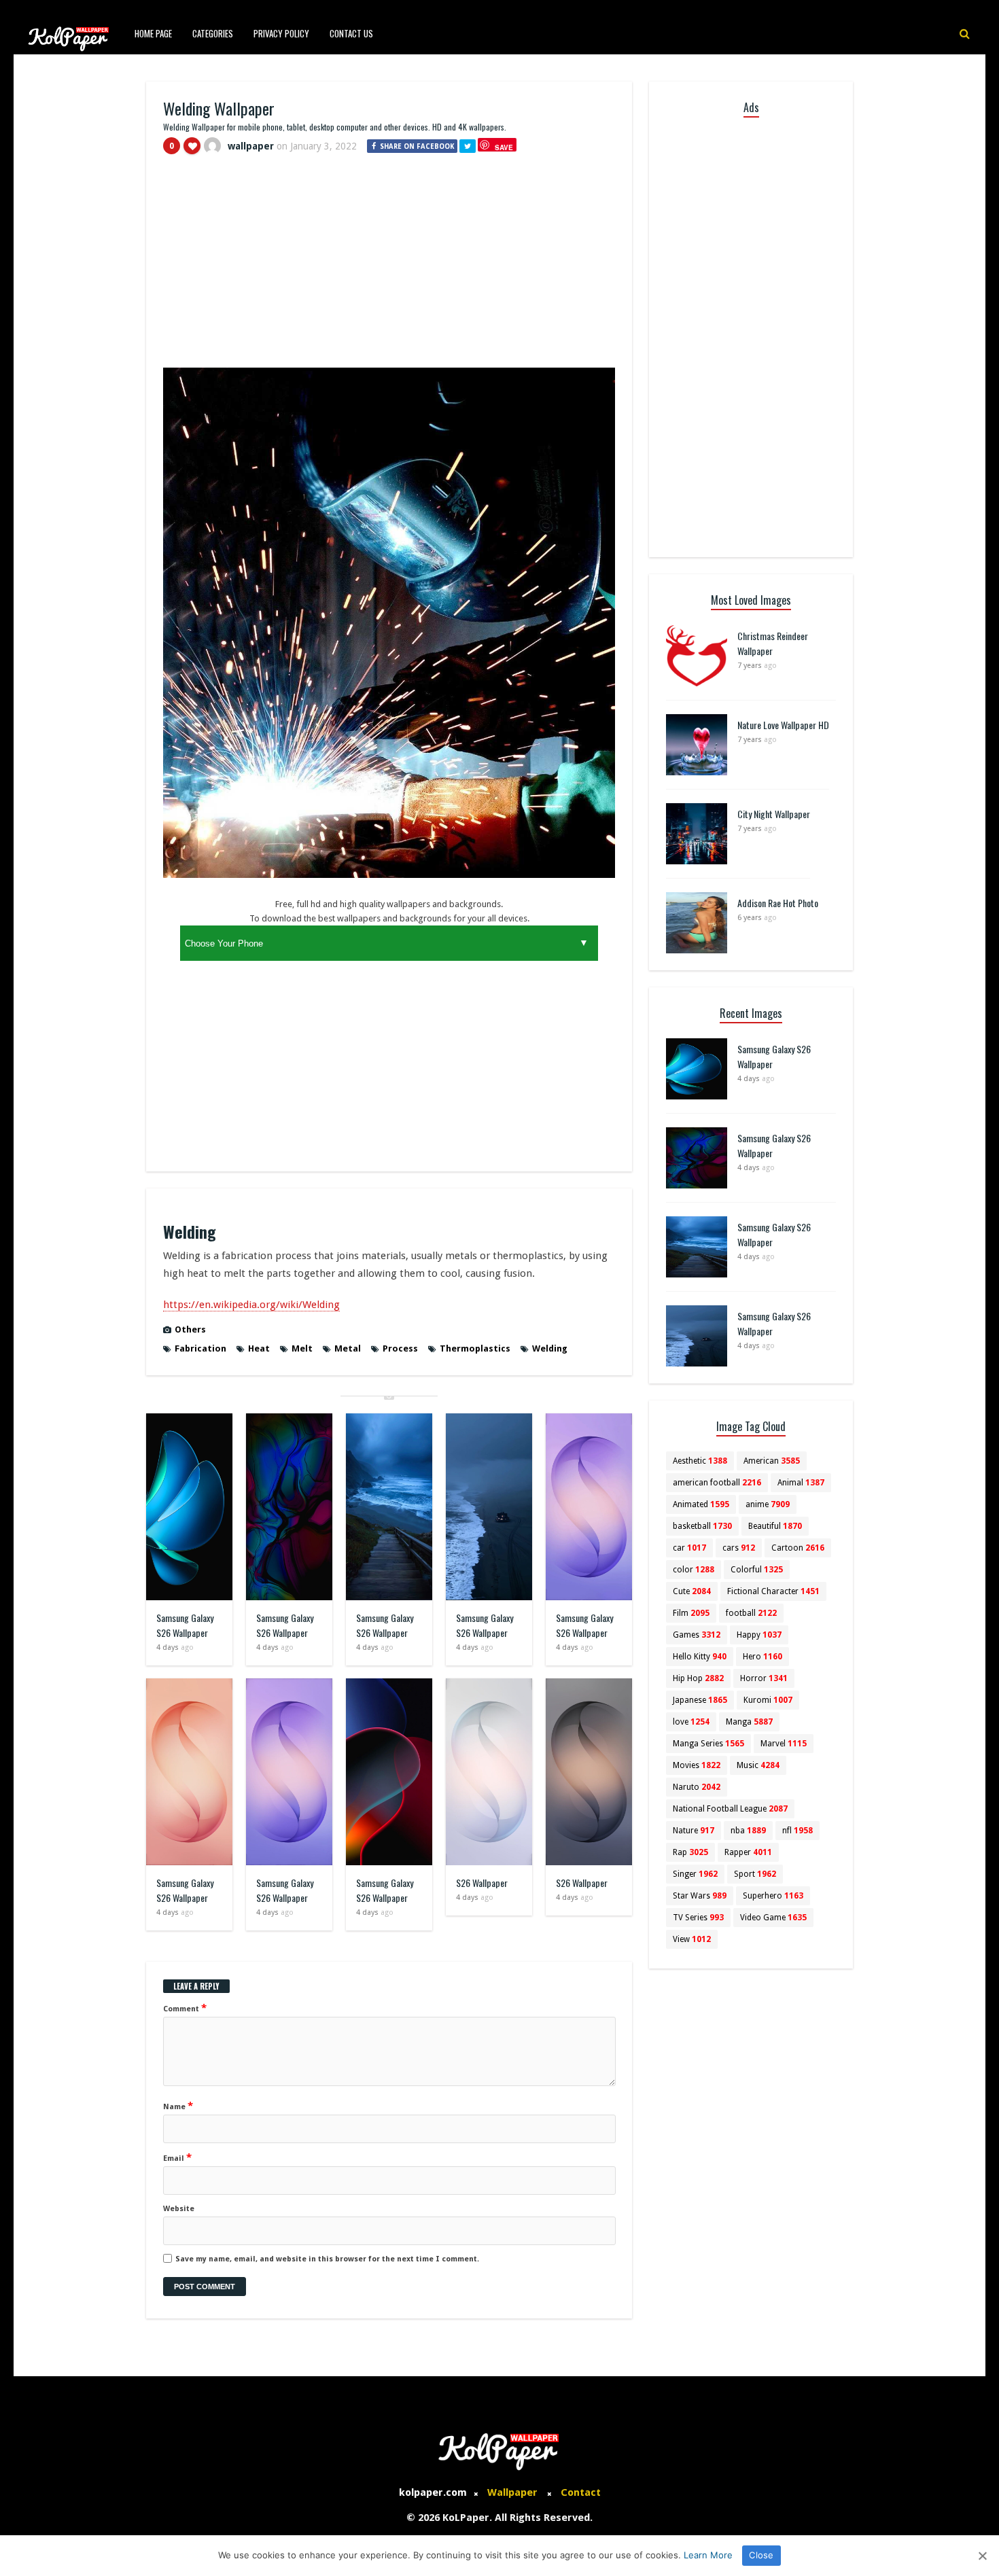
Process (400, 1348)
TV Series (698, 1918)
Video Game (773, 1918)
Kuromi (768, 1700)
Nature (694, 1831)
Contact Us (351, 33)
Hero (763, 1657)
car (689, 1548)
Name (178, 2106)
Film (691, 1613)
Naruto (697, 1787)
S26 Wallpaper (482, 1883)
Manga (749, 1722)
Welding (550, 1348)
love (691, 1722)
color (694, 1570)
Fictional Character (773, 1591)
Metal (348, 1348)
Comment (185, 2008)
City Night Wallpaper (774, 814)
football (751, 1613)
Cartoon (798, 1548)
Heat (259, 1348)
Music (758, 1765)
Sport (755, 1874)
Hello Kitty (700, 1657)
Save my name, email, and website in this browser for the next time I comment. (327, 2259)
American (772, 1461)
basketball (702, 1526)
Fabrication (200, 1348)
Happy (759, 1635)
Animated (701, 1504)
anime (768, 1504)
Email (177, 2157)
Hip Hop (698, 1678)
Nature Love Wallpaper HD (783, 725)
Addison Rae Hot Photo (778, 903)
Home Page (153, 33)
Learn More (708, 2555)
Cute (692, 1591)
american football (717, 1483)
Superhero (773, 1896)
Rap (690, 1852)
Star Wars (700, 1896)
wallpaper (251, 146)
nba (748, 1831)
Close (761, 2555)
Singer (695, 1874)
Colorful (757, 1570)
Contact (581, 2492)
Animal (801, 1483)
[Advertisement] (389, 267)
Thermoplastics (475, 1348)
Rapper (748, 1852)
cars (739, 1548)
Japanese (700, 1700)
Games (697, 1635)
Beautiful (775, 1526)
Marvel (784, 1744)
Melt (302, 1348)
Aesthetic (700, 1461)
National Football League (730, 1809)
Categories (213, 33)
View (692, 1939)
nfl (798, 1831)
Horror (764, 1678)
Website (179, 2209)
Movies (697, 1765)
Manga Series (708, 1744)
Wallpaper (512, 2492)
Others (190, 1329)
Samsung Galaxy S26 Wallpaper (185, 1625)
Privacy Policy (281, 33)
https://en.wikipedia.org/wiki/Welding (251, 1305)
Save (504, 147)
